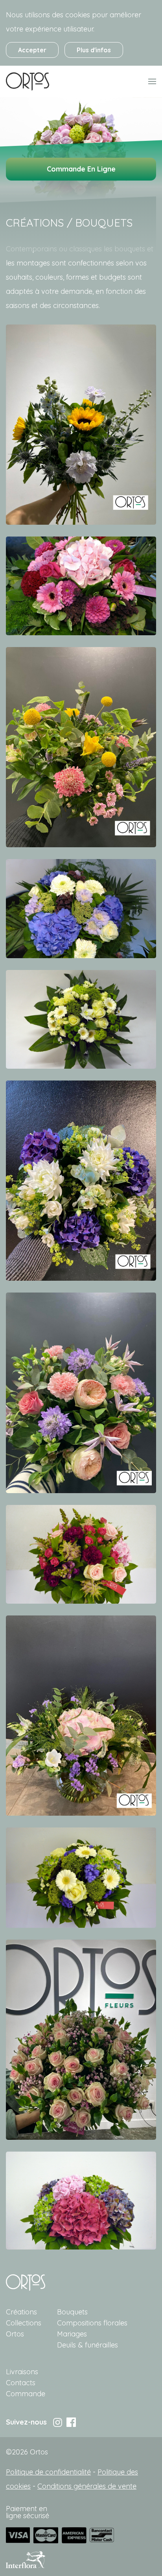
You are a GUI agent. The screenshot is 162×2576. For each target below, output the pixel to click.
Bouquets (72, 2312)
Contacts (21, 2383)
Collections (24, 2323)
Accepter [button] (32, 50)
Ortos (15, 2334)
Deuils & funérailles (87, 2345)
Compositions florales (92, 2323)
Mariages (72, 2334)
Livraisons (22, 2372)
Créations (21, 2312)
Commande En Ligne (81, 169)
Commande (26, 2394)
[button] (81, 424)
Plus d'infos (94, 50)
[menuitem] (28, 81)
